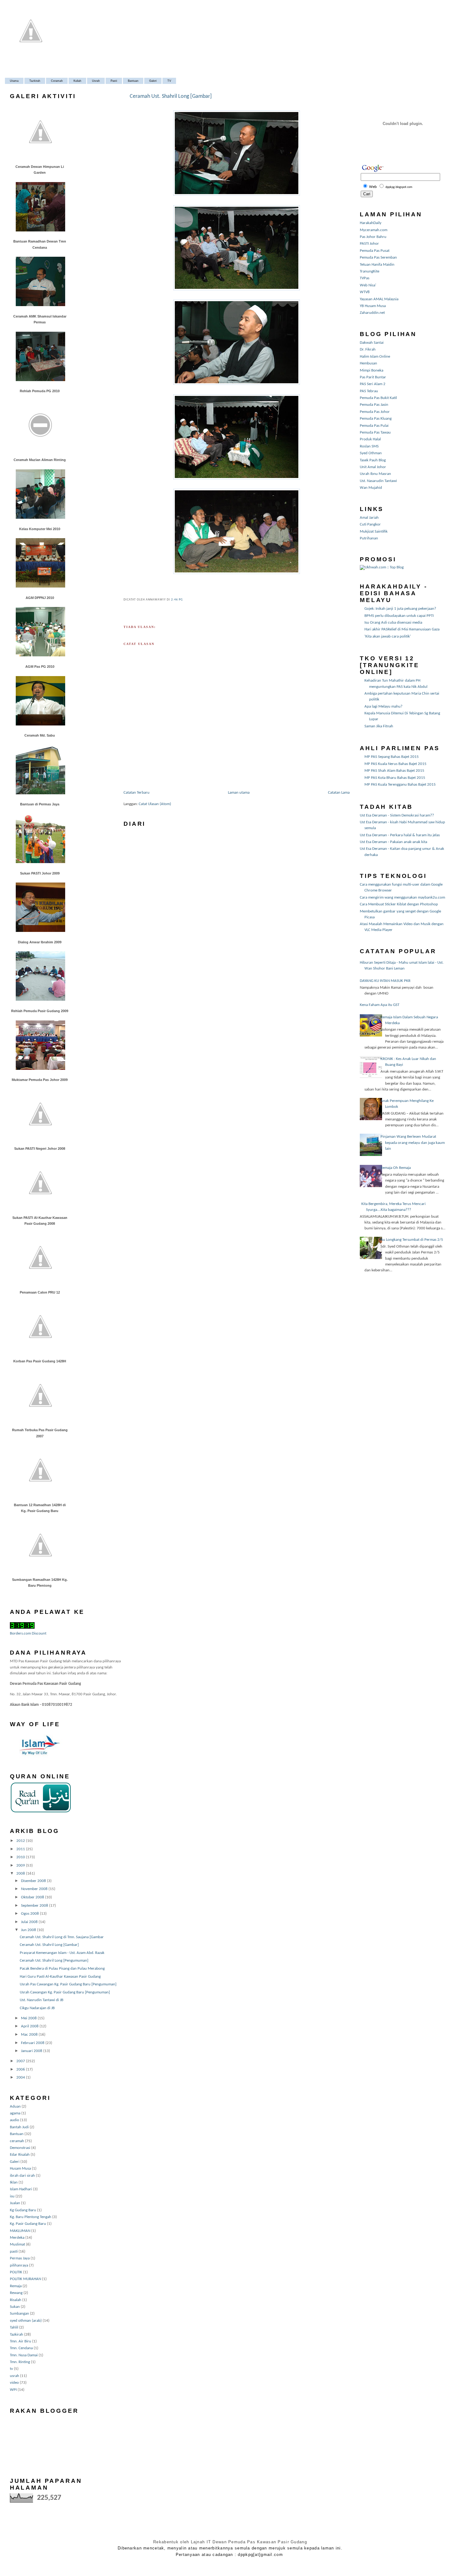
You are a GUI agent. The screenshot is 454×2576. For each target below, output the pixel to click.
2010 (21, 1857)
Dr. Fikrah (368, 349)
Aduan (15, 2107)
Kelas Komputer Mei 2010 (40, 529)
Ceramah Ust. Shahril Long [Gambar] (49, 1945)
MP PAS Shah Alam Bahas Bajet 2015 (394, 771)
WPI (13, 2390)
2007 (21, 2061)
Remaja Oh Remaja (396, 1168)
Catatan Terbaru (137, 793)
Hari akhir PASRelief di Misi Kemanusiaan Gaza (402, 629)
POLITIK (16, 2272)
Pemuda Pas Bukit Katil (378, 398)
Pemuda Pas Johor (375, 412)
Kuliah (77, 81)
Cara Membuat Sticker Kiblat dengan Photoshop (399, 904)
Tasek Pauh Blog (373, 460)
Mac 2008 (30, 2035)
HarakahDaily (371, 223)
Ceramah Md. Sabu (40, 735)
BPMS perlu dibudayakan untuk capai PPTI (399, 616)
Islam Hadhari (21, 2189)
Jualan (15, 2203)
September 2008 (35, 1906)
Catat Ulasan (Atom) (155, 804)
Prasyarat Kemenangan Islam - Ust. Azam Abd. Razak (62, 1953)
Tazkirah (35, 81)
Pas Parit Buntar (373, 377)
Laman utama (239, 793)
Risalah (16, 2300)
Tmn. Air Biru (21, 2341)
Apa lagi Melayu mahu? (383, 706)
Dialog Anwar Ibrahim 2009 (40, 942)
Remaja (16, 2286)
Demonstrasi (20, 2148)
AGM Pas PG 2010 (40, 667)
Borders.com (20, 1633)
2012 (21, 1841)
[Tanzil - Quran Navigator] (41, 1812)
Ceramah (57, 81)
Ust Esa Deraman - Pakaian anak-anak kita (393, 842)
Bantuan (133, 81)
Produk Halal (370, 439)
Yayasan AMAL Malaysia (379, 299)
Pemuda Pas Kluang (376, 419)
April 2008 (30, 2026)
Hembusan (368, 363)
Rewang (16, 2293)
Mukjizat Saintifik (374, 532)
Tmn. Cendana (21, 2348)
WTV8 (365, 292)
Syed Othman (371, 453)
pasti (14, 2252)
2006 (21, 2069)
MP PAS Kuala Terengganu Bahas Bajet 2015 (400, 785)
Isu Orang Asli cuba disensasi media (393, 623)
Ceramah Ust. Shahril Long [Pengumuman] (54, 1961)
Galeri (153, 81)
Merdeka (17, 2238)
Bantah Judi (19, 2127)
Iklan (14, 2182)
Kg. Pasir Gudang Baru (28, 2224)
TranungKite (370, 271)
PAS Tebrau (369, 391)
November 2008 (35, 1889)
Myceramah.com (374, 230)
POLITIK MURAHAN (25, 2279)
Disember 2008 (34, 1881)
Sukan (15, 2307)
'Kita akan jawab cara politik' (388, 636)
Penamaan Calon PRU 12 (40, 1292)
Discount (39, 1633)
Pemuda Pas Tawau (375, 432)
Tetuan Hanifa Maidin (377, 265)
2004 (21, 2077)
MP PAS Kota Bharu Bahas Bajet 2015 (395, 778)
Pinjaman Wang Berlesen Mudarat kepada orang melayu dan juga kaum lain (413, 1143)
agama (15, 2113)
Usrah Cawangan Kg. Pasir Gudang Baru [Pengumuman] (65, 1992)
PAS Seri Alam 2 (373, 384)
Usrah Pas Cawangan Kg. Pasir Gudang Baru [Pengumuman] (68, 1984)
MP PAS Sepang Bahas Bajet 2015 (392, 757)
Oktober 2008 (33, 1897)
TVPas (365, 278)
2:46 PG (177, 600)
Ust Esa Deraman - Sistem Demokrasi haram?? (397, 815)
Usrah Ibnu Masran (375, 474)
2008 (21, 1874)
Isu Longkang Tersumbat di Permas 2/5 (412, 1240)
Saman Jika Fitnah (379, 726)
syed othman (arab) (26, 2321)
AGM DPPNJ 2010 (40, 598)
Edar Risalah (20, 2155)
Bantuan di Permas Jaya (40, 804)
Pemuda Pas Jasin (374, 405)
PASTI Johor (369, 244)
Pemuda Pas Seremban (378, 258)
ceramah (17, 2141)
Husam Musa (20, 2169)
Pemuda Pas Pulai (374, 426)
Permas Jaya (20, 2258)
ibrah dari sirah (22, 2176)
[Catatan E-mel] (184, 600)
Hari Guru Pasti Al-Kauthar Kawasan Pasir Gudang (60, 1977)
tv (11, 2369)
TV (169, 81)
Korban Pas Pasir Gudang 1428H (40, 1361)
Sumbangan (19, 2314)
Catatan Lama (339, 793)
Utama (14, 81)
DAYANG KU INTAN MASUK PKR (385, 981)
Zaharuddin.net (372, 313)
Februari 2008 (33, 2043)
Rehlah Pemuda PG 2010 (40, 391)
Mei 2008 (29, 2018)
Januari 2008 (32, 2051)
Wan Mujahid (371, 488)
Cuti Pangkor (370, 524)
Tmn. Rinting (20, 2362)
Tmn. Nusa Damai (24, 2355)
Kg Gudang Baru (23, 2210)
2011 (21, 1849)
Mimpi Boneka (372, 370)
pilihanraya (19, 2265)
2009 (21, 1866)
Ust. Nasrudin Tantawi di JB (42, 2000)
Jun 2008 (29, 1930)
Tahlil (14, 2327)
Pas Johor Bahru (373, 237)
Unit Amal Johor (373, 467)
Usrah (96, 81)
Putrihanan (369, 538)
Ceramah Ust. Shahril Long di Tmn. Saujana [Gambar (62, 1937)
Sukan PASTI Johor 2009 (40, 873)
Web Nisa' (368, 285)
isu (12, 2196)
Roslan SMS (369, 446)
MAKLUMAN (20, 2231)
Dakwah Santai (372, 343)
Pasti (114, 81)
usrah (15, 2376)
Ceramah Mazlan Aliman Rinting (40, 460)
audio (15, 2120)
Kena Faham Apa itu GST (380, 1005)
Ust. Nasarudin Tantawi (378, 481)
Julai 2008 (30, 1922)
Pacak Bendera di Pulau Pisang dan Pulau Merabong (62, 1969)
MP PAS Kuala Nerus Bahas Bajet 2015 (395, 764)
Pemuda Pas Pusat (375, 251)
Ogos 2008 (30, 1914)
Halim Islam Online (375, 357)
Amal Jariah (369, 518)
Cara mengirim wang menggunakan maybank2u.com (402, 897)
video (14, 2383)
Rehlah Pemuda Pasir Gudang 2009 (40, 1011)
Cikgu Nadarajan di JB (37, 2008)
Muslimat (17, 2244)
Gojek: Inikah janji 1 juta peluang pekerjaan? (400, 609)
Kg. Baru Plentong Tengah (31, 2217)
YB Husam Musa (373, 306)
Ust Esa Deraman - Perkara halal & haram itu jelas (400, 835)
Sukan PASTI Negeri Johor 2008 (40, 1149)
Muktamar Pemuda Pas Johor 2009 (40, 1080)
